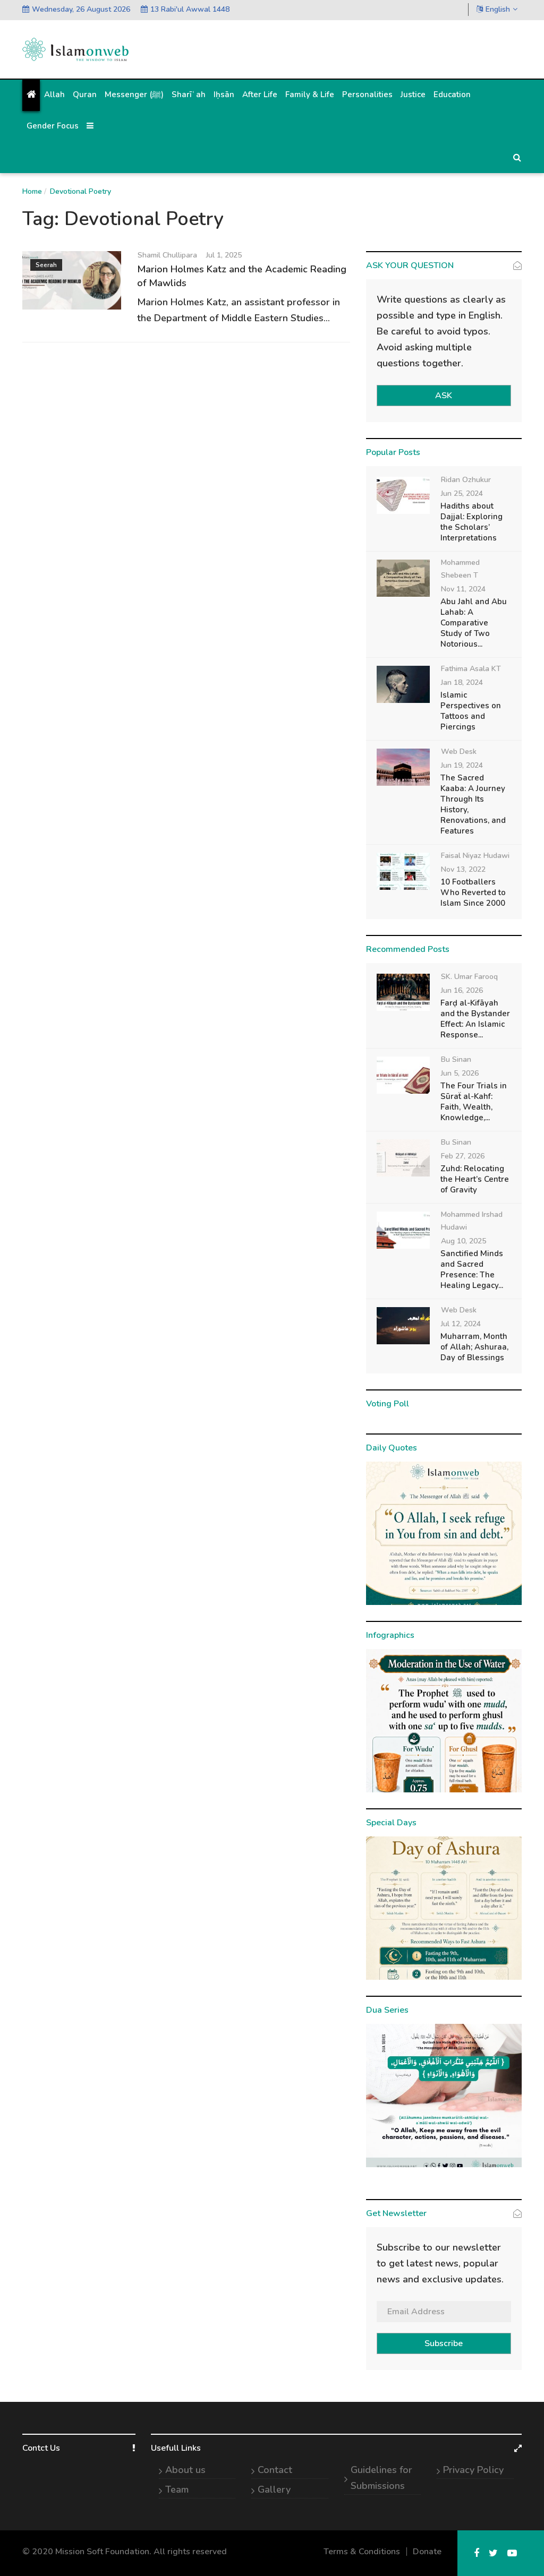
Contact (275, 2470)
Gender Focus (53, 126)
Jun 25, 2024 (462, 493)
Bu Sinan (456, 1059)
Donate (427, 2552)
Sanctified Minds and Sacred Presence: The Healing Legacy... (472, 1269)
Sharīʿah (189, 95)
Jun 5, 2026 (460, 1073)
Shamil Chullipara (167, 255)
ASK (444, 396)
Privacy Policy (473, 2470)
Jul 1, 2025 (224, 255)
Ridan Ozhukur (466, 480)
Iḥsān (224, 95)
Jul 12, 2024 (461, 1324)
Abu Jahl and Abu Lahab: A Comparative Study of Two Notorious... (474, 623)
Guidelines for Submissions (381, 2478)
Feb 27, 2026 (463, 1156)
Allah (54, 95)
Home (32, 191)
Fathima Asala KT (471, 669)
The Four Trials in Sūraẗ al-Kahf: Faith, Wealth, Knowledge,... (474, 1102)
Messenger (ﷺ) (134, 95)
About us (185, 2470)
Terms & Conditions (362, 2552)
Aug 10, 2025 (464, 1241)
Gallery (274, 2489)
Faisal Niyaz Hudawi (475, 856)
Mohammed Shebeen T (460, 569)
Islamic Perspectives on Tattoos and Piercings (471, 711)
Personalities (367, 95)
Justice (413, 95)
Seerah (46, 265)
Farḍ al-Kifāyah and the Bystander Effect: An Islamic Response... (475, 1019)
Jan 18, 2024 (462, 682)
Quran (85, 95)
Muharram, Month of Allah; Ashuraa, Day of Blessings (474, 1347)
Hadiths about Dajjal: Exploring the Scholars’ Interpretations (471, 522)
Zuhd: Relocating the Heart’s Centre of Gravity (475, 1179)
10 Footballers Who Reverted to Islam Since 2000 (473, 892)
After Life (260, 95)
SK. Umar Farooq (469, 977)
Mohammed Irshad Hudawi (472, 1221)
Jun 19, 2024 (462, 765)
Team (177, 2489)
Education (452, 95)
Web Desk (459, 752)
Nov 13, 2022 (463, 869)
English (498, 9)
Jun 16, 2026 (462, 990)
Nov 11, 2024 (463, 589)
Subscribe (444, 2343)
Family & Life (310, 95)
